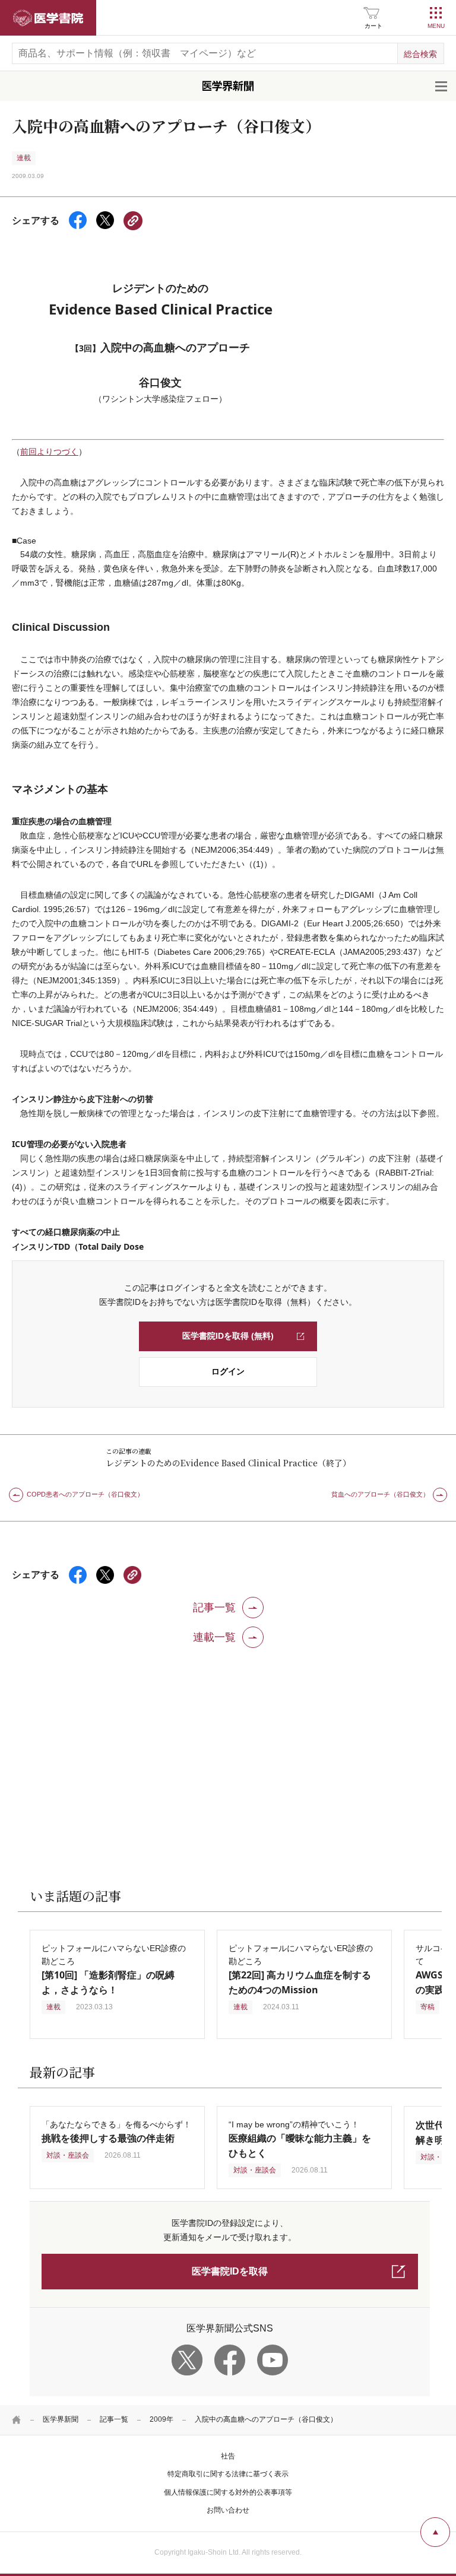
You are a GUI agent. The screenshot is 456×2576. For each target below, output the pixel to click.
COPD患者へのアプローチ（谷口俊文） (85, 1494)
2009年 (161, 2419)
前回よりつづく (49, 452)
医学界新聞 (61, 2419)
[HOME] (17, 2420)
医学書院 (48, 18)
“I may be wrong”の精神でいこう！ (300, 2139)
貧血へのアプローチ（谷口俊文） (380, 1494)
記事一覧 (114, 2419)
